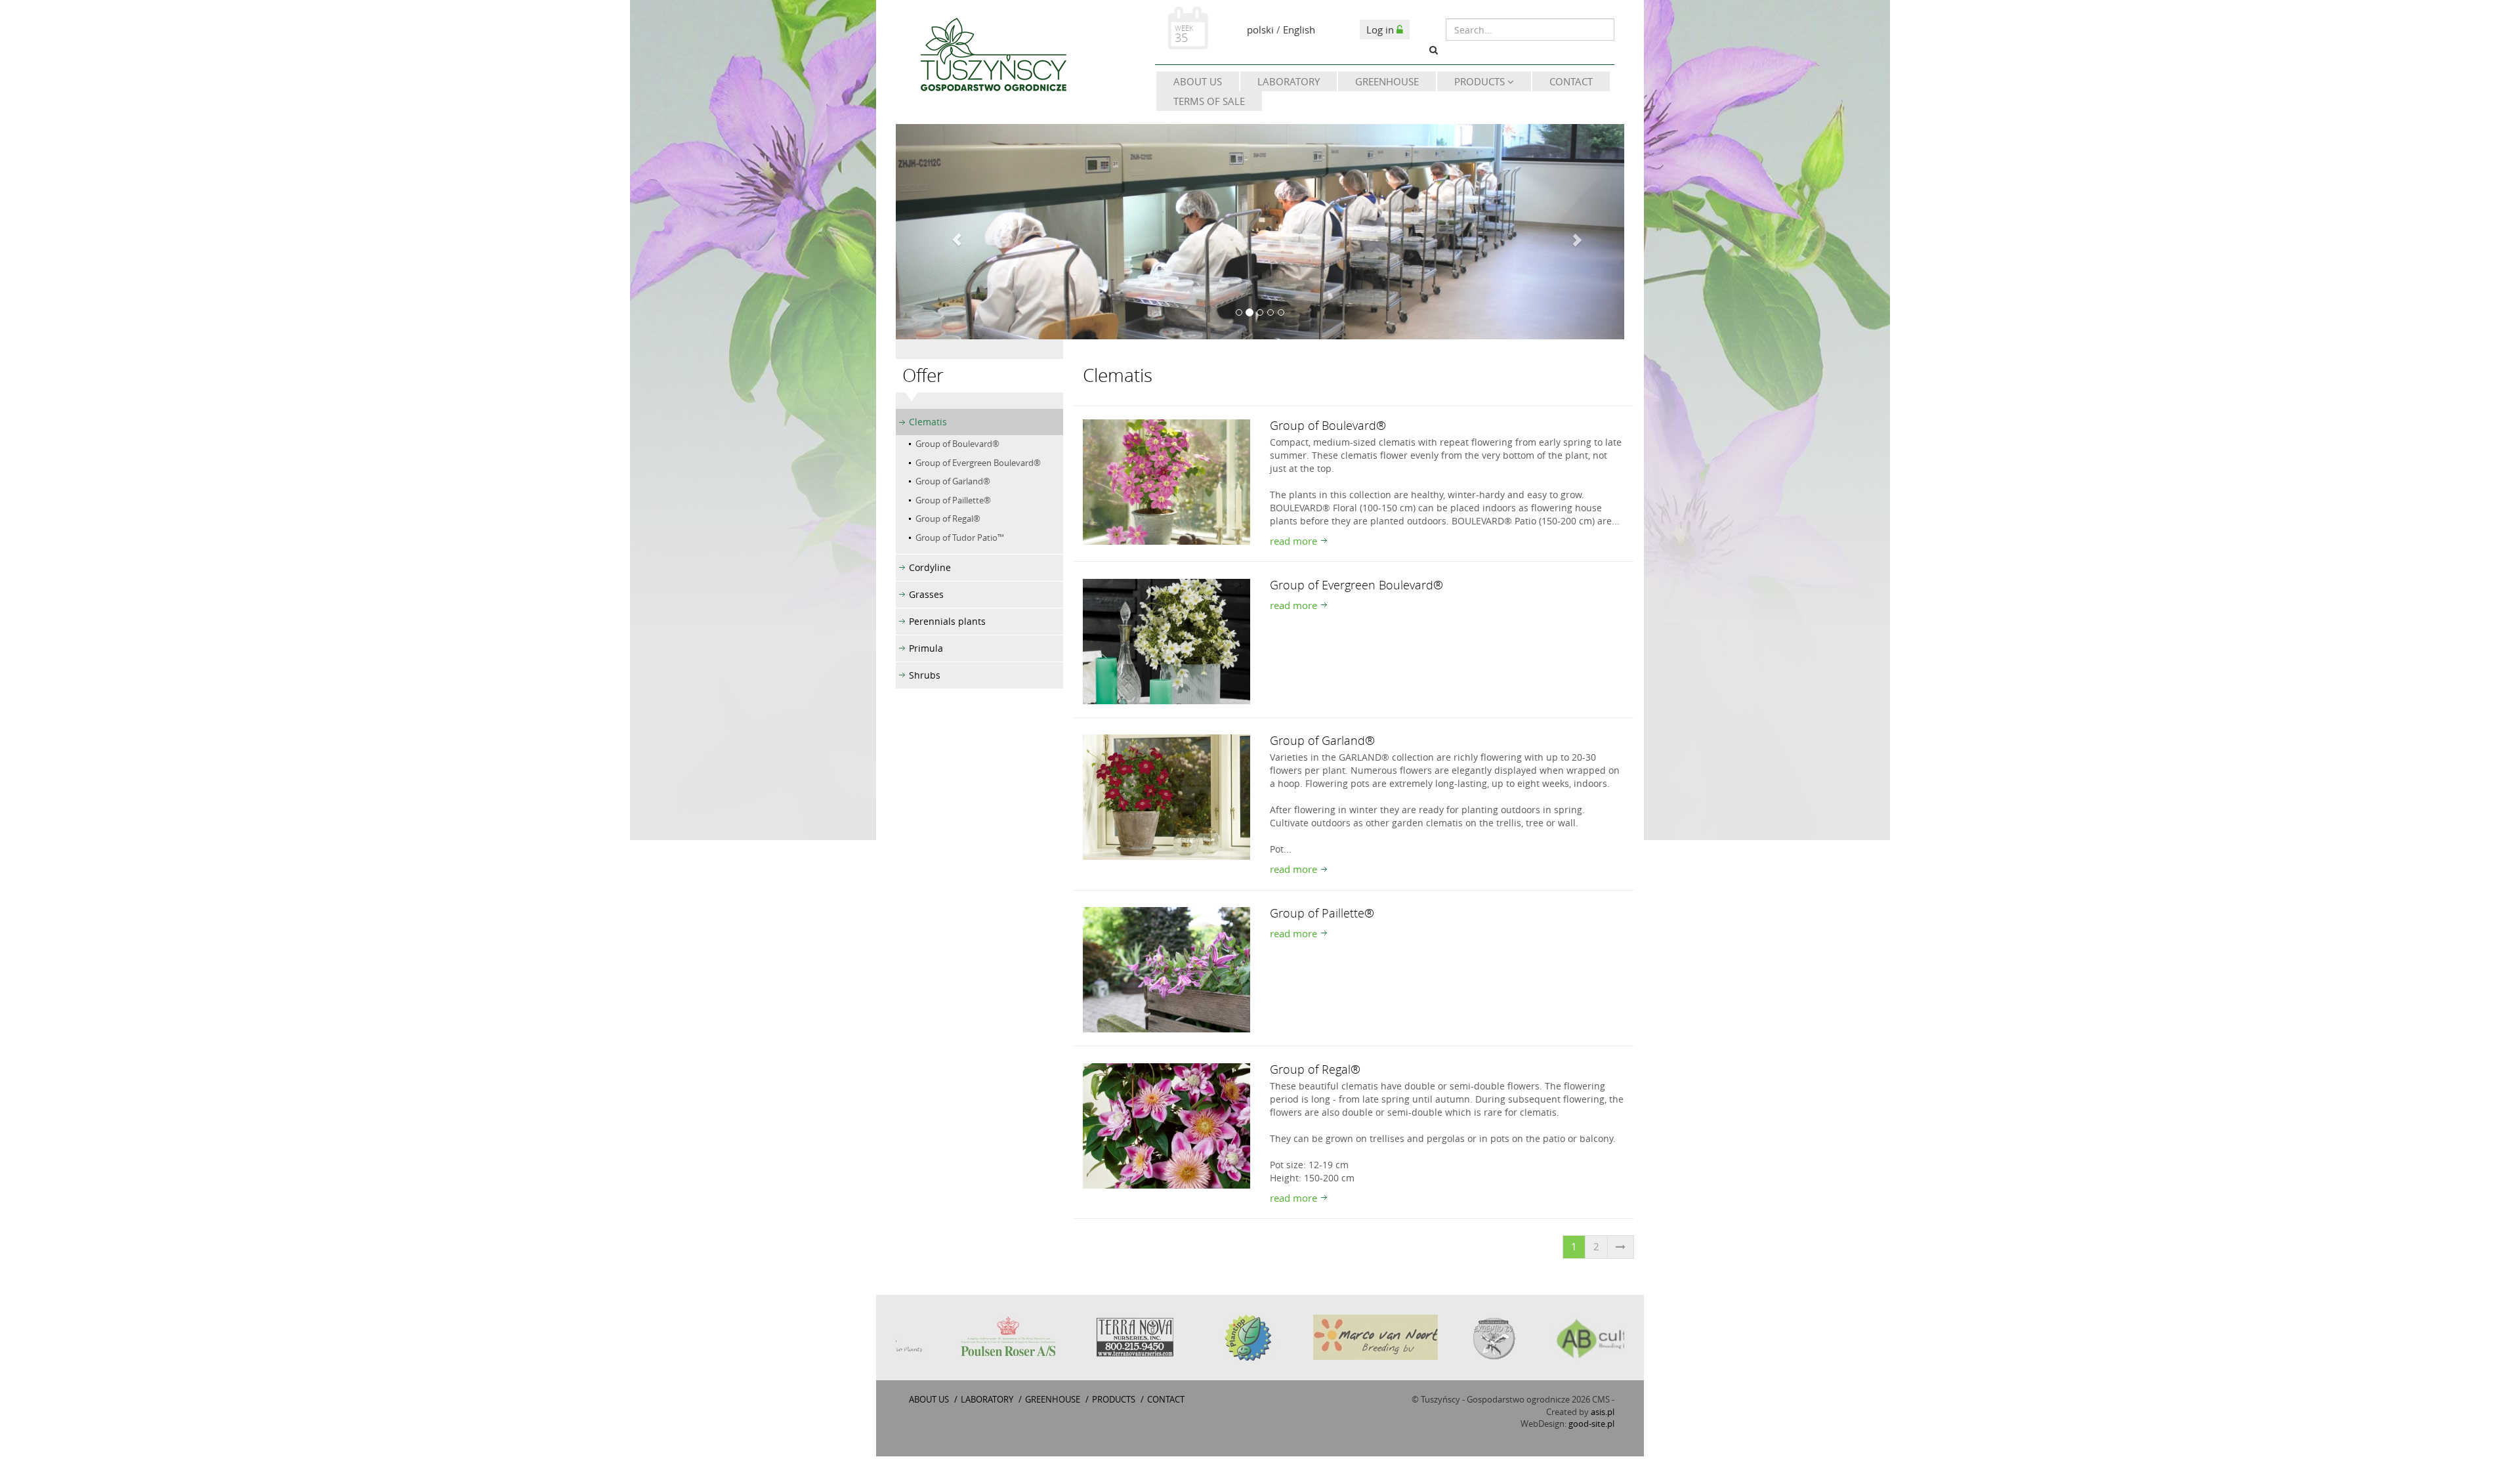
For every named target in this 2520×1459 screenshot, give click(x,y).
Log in (1381, 30)
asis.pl (1603, 1412)
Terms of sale (1209, 101)
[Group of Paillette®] (1166, 969)
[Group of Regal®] (1166, 1124)
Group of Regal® (948, 518)
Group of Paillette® (953, 500)
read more (1293, 541)
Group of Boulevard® (957, 444)
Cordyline (930, 567)
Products (1481, 81)
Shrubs (925, 675)
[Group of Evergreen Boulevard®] (1166, 640)
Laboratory (1289, 81)
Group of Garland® (953, 481)
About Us (1198, 81)
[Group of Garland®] (1166, 796)
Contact (1571, 81)
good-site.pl (1591, 1424)
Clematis (928, 422)
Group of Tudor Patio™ (960, 538)
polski (1260, 30)
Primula (926, 648)
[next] (1621, 1247)
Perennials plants (947, 621)
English (1299, 30)
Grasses (926, 594)
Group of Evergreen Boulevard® (978, 463)
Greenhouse (1387, 81)
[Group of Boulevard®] (1166, 481)
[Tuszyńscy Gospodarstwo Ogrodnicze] (993, 57)
